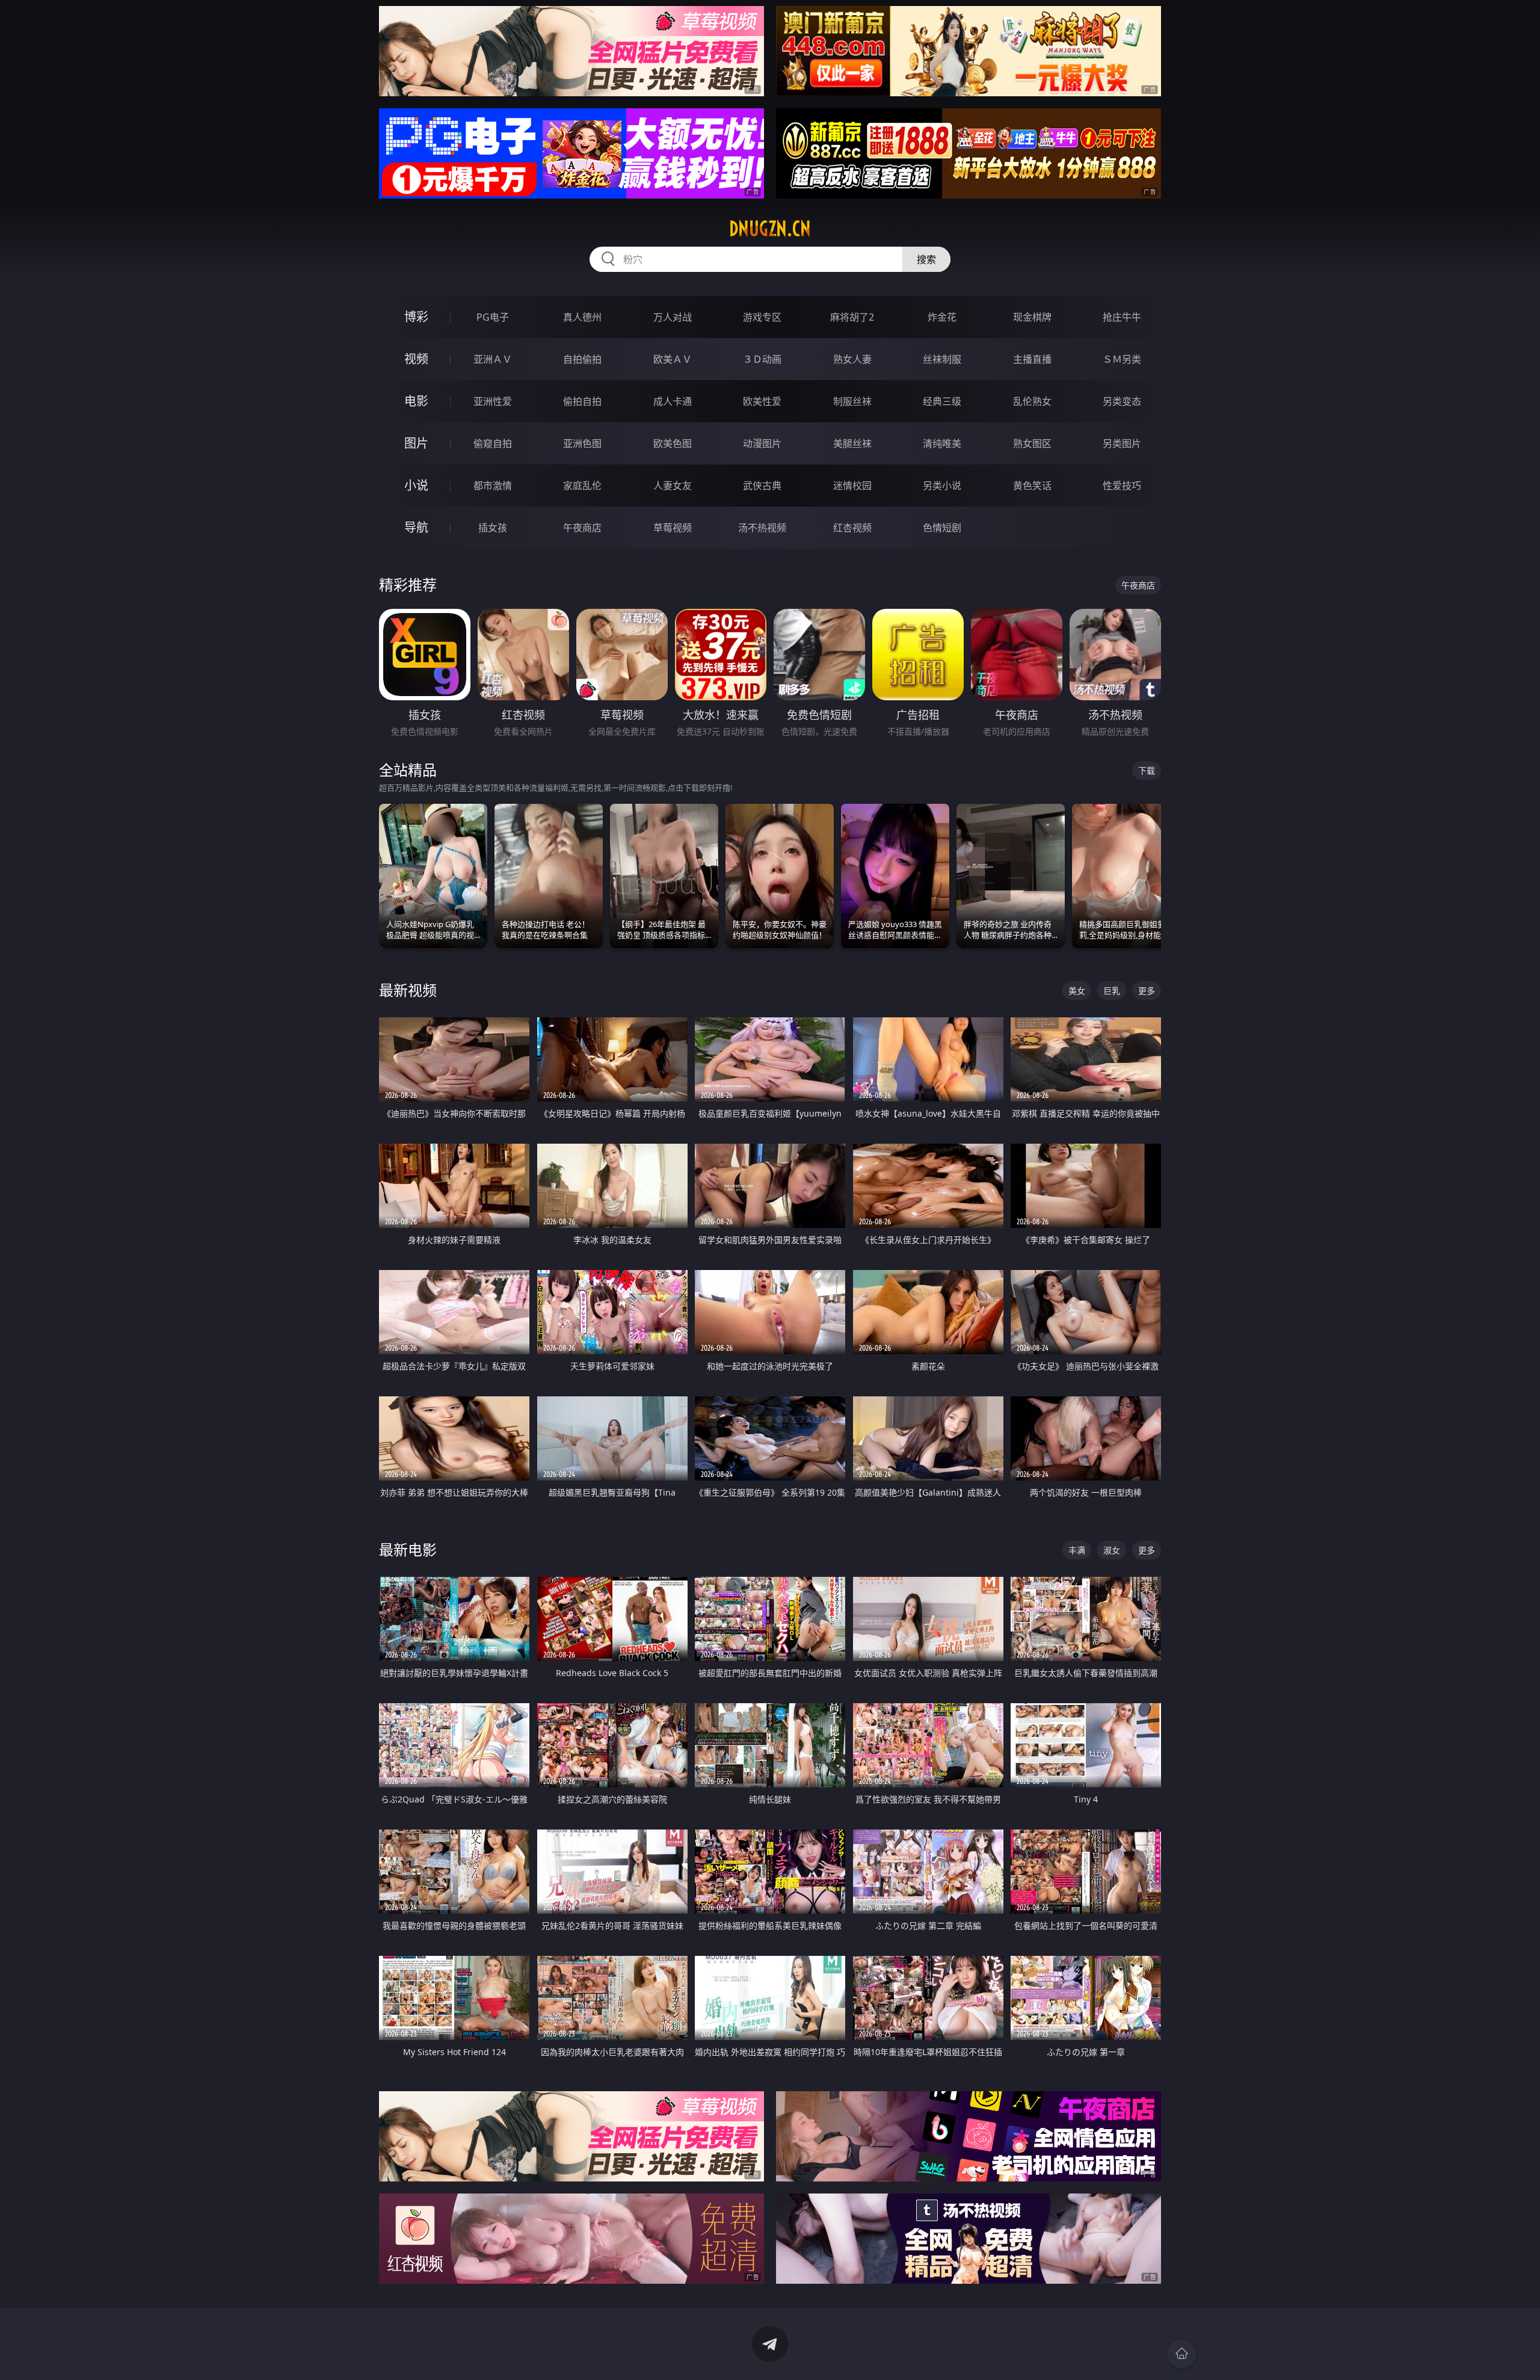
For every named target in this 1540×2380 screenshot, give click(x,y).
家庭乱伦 (582, 486)
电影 (416, 401)
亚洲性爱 (493, 401)
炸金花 (942, 317)
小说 (416, 485)
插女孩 (493, 528)
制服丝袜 (852, 401)
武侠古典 (762, 486)
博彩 (416, 317)
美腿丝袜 (852, 443)
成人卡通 (673, 401)
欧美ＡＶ (673, 359)
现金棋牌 (1032, 317)
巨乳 (1112, 991)
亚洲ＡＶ (493, 359)
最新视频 (408, 990)
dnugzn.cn (770, 229)
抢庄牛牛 (1122, 317)
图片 (416, 443)
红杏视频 (852, 528)
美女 (1077, 991)
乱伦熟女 (1032, 401)
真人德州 (582, 317)
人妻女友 (673, 486)
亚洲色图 (582, 443)
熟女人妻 (852, 359)
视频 (416, 359)
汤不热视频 (762, 528)
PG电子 (493, 317)
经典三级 (942, 401)
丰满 (1077, 1550)
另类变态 (1122, 401)
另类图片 (1122, 443)
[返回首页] (1181, 2354)
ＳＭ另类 (1122, 359)
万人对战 (673, 317)
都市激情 (493, 486)
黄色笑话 (1032, 486)
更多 (1147, 991)
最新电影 (408, 1549)
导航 (416, 527)
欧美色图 (673, 443)
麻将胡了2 (852, 317)
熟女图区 (1032, 443)
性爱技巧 (1122, 486)
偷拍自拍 (582, 401)
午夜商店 (582, 528)
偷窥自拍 (493, 443)
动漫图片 (762, 443)
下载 (1147, 770)
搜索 (926, 259)
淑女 (1112, 1550)
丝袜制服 (942, 359)
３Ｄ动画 (762, 359)
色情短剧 (942, 528)
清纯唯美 (942, 443)
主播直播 (1032, 359)
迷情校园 (852, 486)
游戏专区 (762, 317)
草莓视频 (673, 528)
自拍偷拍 (582, 359)
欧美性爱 (762, 401)
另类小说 (942, 486)
